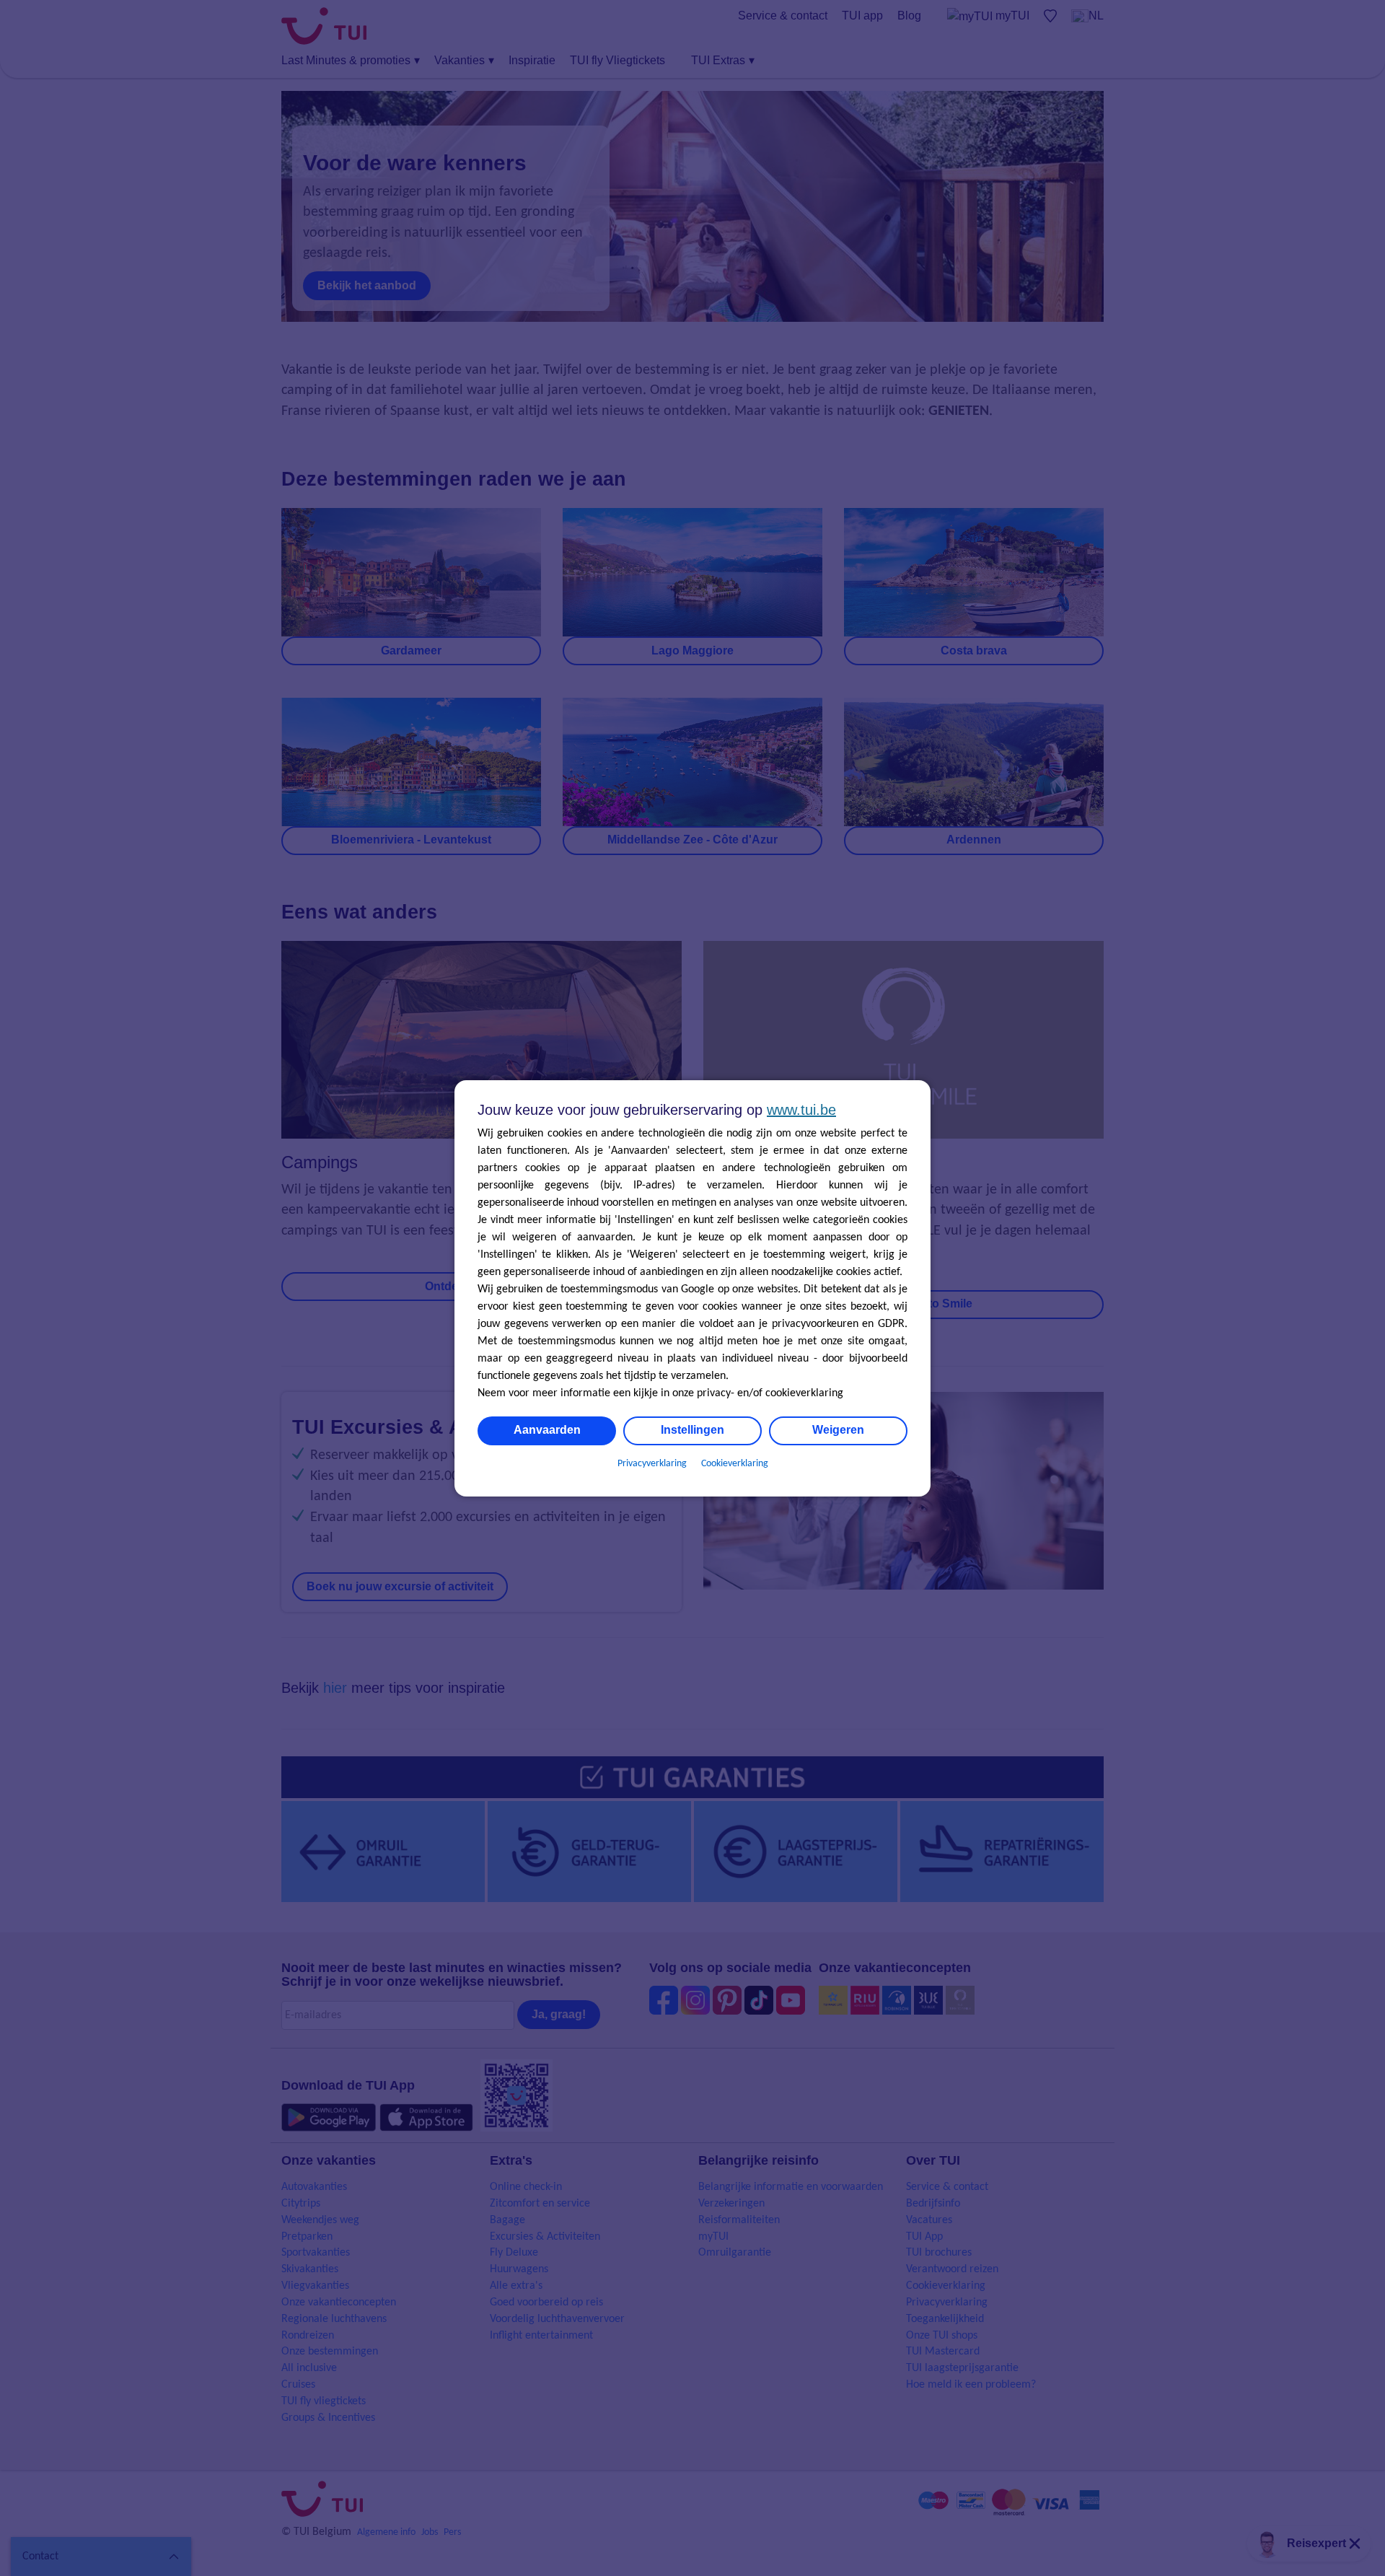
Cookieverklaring (735, 1464)
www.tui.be (801, 1110)
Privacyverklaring (652, 1464)
